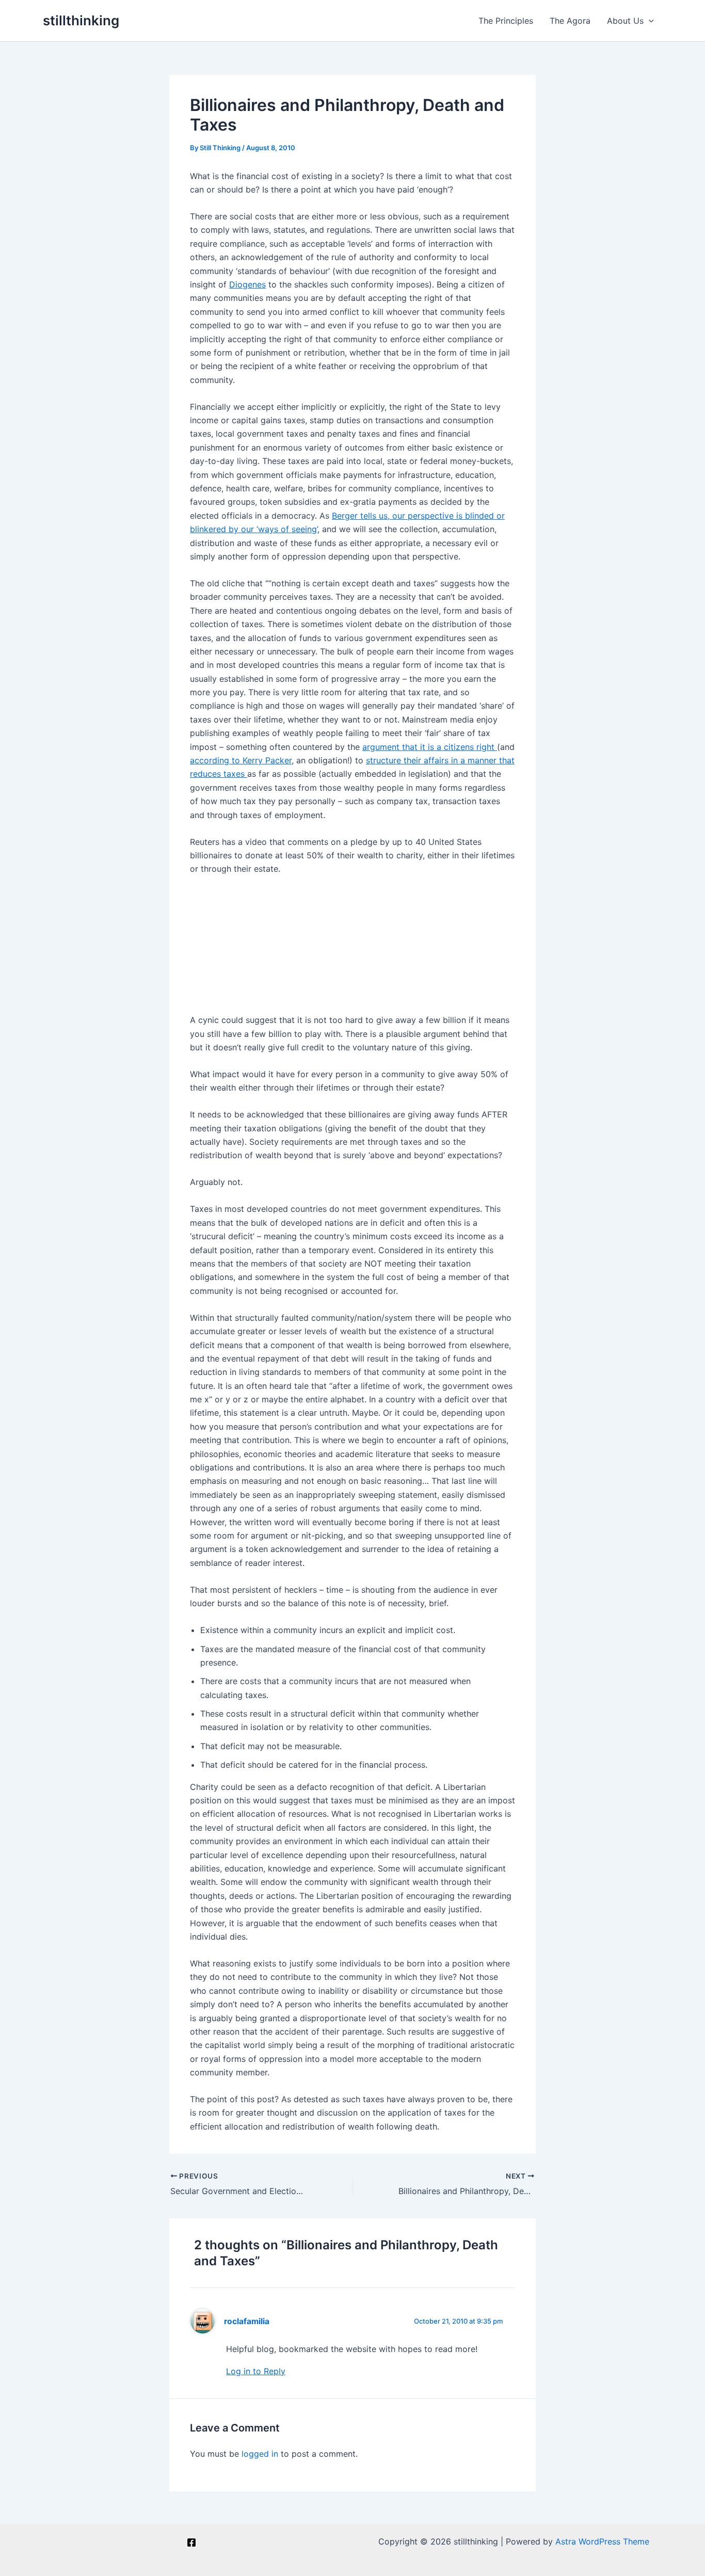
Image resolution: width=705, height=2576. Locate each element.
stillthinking (81, 20)
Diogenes (247, 284)
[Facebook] (191, 2542)
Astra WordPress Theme (602, 2541)
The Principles (506, 21)
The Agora (570, 21)
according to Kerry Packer (241, 760)
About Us (625, 21)
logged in (260, 2454)
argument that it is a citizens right (430, 747)
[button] (649, 21)
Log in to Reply (256, 2371)
